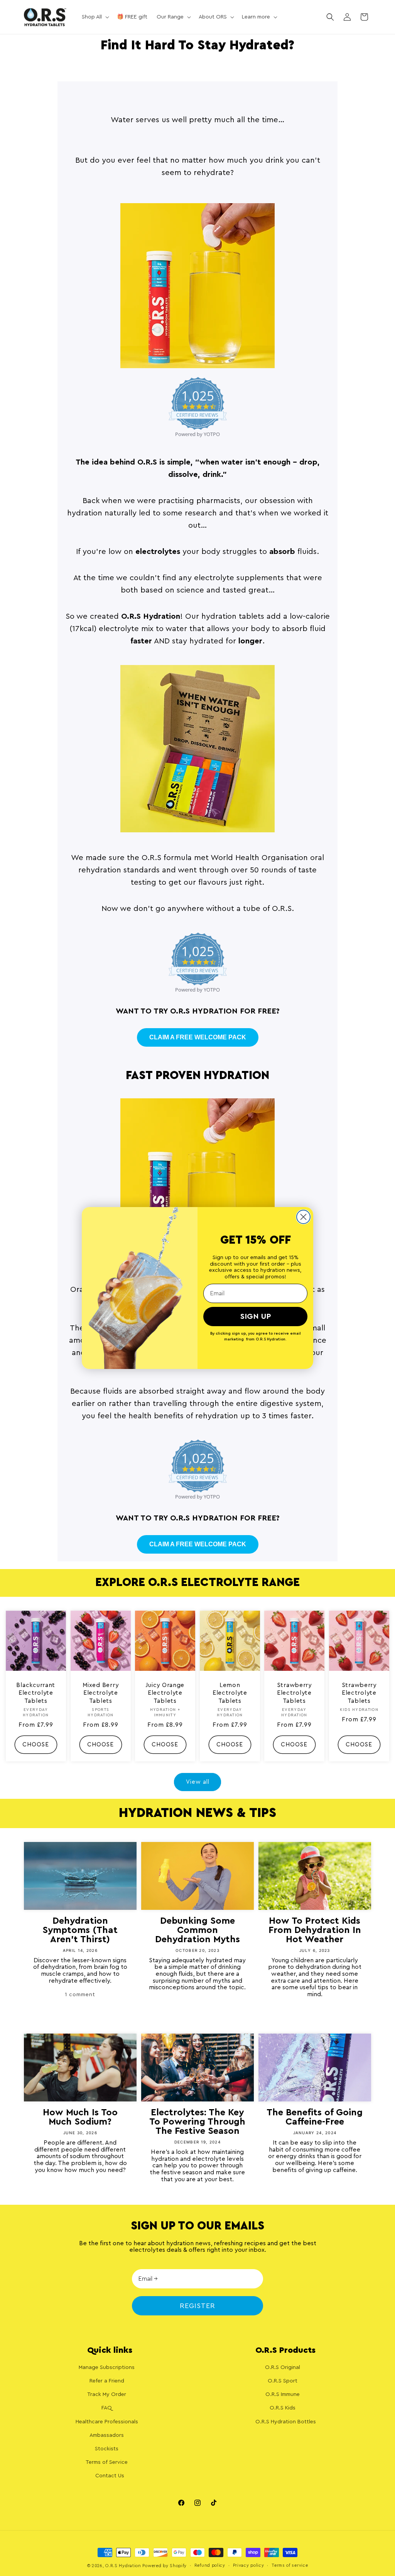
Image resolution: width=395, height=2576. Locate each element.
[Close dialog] (303, 1217)
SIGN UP (256, 1317)
